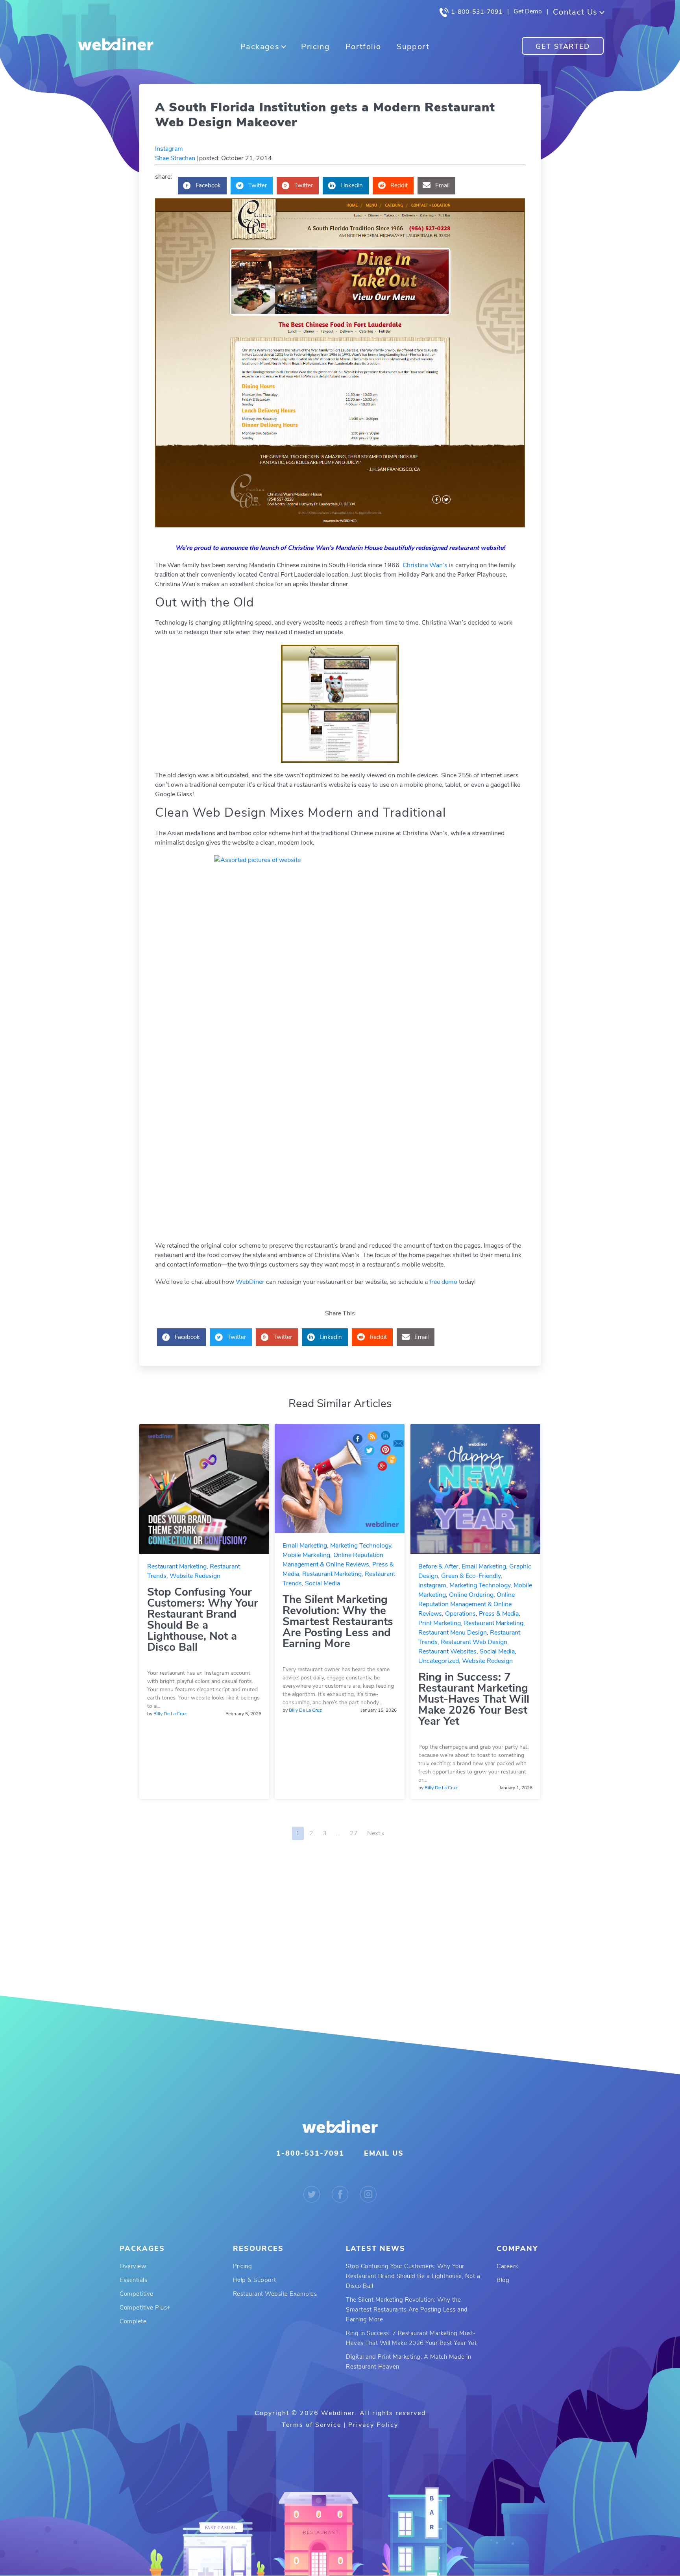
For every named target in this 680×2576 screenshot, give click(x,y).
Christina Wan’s (425, 565)
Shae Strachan (175, 158)
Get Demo (528, 11)
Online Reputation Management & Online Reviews (467, 1604)
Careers (507, 2266)
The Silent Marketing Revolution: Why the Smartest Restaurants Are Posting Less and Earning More (338, 1622)
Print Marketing (440, 1623)
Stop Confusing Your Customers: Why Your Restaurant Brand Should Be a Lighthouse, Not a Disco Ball (203, 1620)
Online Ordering (471, 1595)
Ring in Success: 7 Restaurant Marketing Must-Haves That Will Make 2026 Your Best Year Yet (474, 1699)
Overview (133, 2266)
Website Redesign (195, 1576)
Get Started (563, 46)
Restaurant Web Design (474, 1642)
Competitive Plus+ (145, 2308)
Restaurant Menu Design (453, 1633)
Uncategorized (439, 1661)
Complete (133, 2321)
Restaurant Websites (447, 1651)
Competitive (137, 2294)
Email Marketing (305, 1546)
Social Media (322, 1583)
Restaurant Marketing (177, 1566)
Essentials (133, 2280)
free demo (443, 1282)
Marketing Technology (361, 1546)
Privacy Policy (373, 2425)
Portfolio (363, 47)
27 (354, 1833)
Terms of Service (311, 2425)
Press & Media (499, 1614)
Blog (503, 2280)
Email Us (384, 2153)
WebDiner (251, 1282)
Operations (460, 1614)
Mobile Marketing (306, 1555)
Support (413, 47)
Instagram (169, 149)
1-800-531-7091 (476, 12)
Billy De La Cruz (170, 1714)
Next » (376, 1833)
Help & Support (255, 2280)
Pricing (315, 47)
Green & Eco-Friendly (471, 1576)
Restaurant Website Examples (275, 2294)
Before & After (438, 1566)
